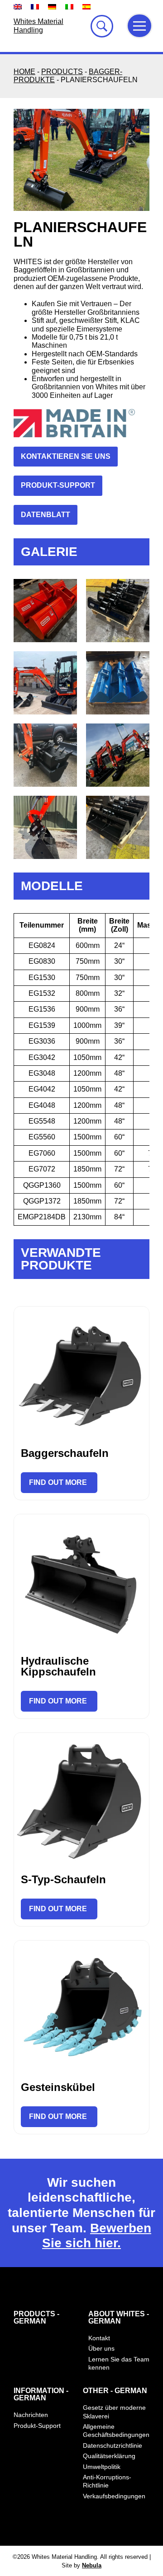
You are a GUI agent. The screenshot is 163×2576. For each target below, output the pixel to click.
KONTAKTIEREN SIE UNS (66, 456)
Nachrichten (31, 2415)
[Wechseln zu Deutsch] (52, 7)
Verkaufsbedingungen (114, 2496)
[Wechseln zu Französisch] (35, 7)
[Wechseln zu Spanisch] (86, 7)
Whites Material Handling (38, 26)
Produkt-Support (37, 2426)
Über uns (101, 2348)
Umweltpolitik (102, 2467)
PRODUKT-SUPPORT (58, 485)
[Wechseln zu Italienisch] (69, 7)
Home (24, 72)
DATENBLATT (46, 515)
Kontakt (99, 2338)
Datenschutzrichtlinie (113, 2445)
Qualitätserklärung (109, 2456)
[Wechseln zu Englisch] (18, 7)
